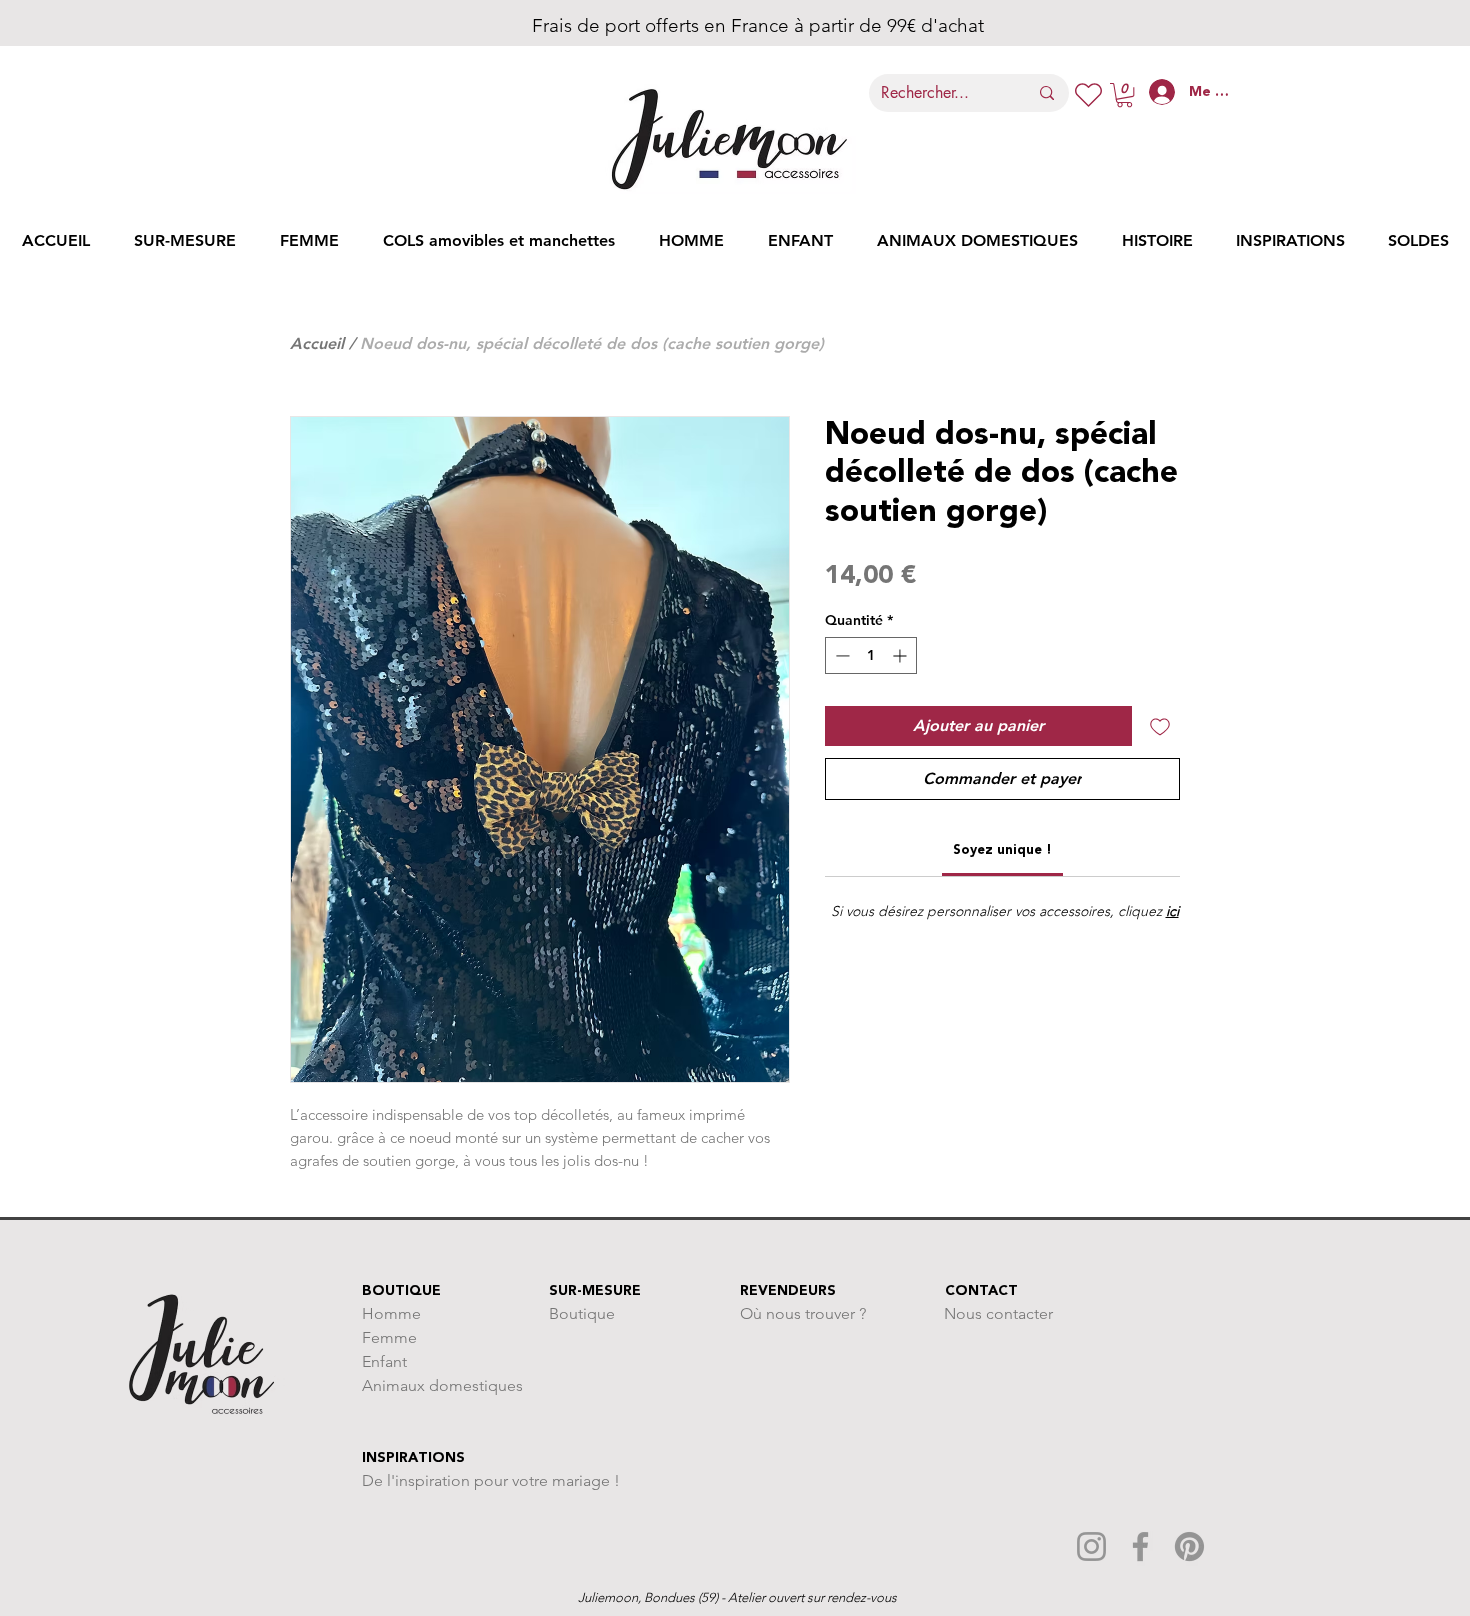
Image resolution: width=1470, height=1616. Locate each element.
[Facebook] (1140, 1546)
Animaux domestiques (442, 1385)
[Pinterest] (1189, 1546)
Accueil (317, 343)
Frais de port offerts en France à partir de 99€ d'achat (730, 25)
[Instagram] (1091, 1546)
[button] (1124, 95)
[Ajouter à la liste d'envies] (1160, 726)
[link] (1002, 850)
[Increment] (901, 655)
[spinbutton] (871, 655)
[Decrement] (840, 655)
